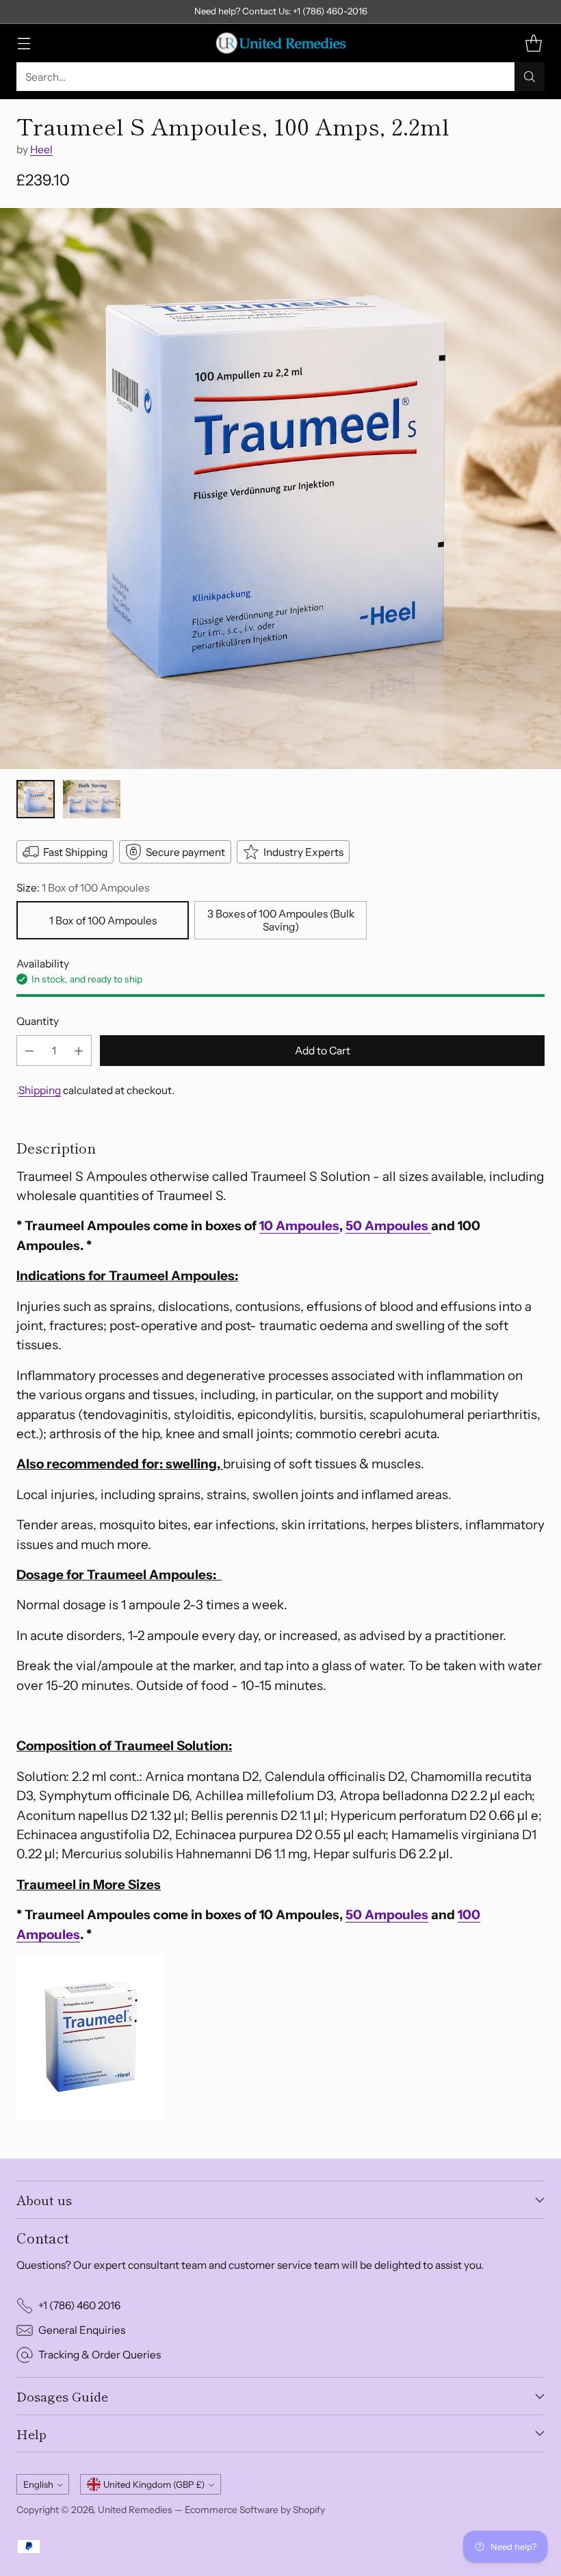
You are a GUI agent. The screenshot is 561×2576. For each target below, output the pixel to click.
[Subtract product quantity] (29, 1051)
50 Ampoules (388, 1226)
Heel (41, 149)
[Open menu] (24, 43)
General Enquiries (82, 2330)
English (38, 2484)
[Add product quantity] (79, 1051)
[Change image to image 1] (36, 799)
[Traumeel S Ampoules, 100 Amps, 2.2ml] (280, 489)
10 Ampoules (299, 1226)
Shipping (40, 1090)
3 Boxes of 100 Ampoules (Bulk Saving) (281, 920)
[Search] (530, 77)
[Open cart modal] (533, 43)
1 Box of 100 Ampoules (103, 921)
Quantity (38, 1021)
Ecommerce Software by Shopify (255, 2510)
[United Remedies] (280, 43)
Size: (83, 888)
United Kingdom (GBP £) (154, 2484)
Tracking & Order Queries (100, 2355)
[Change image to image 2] (92, 799)
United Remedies (135, 2510)
